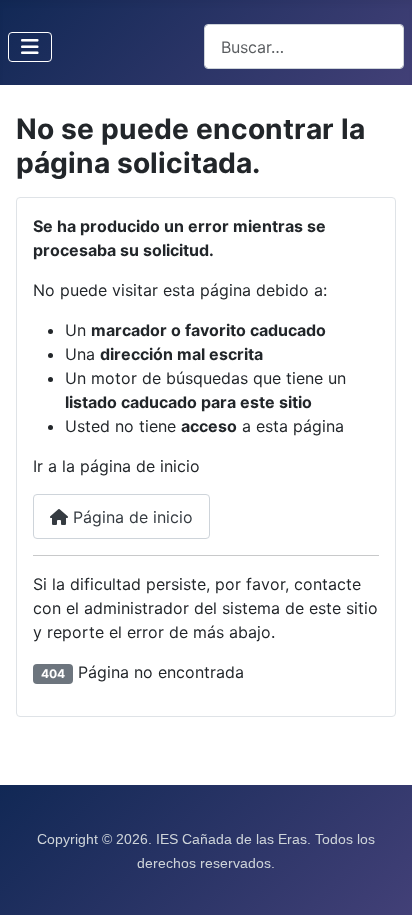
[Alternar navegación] (30, 47)
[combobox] (304, 46)
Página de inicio (130, 517)
